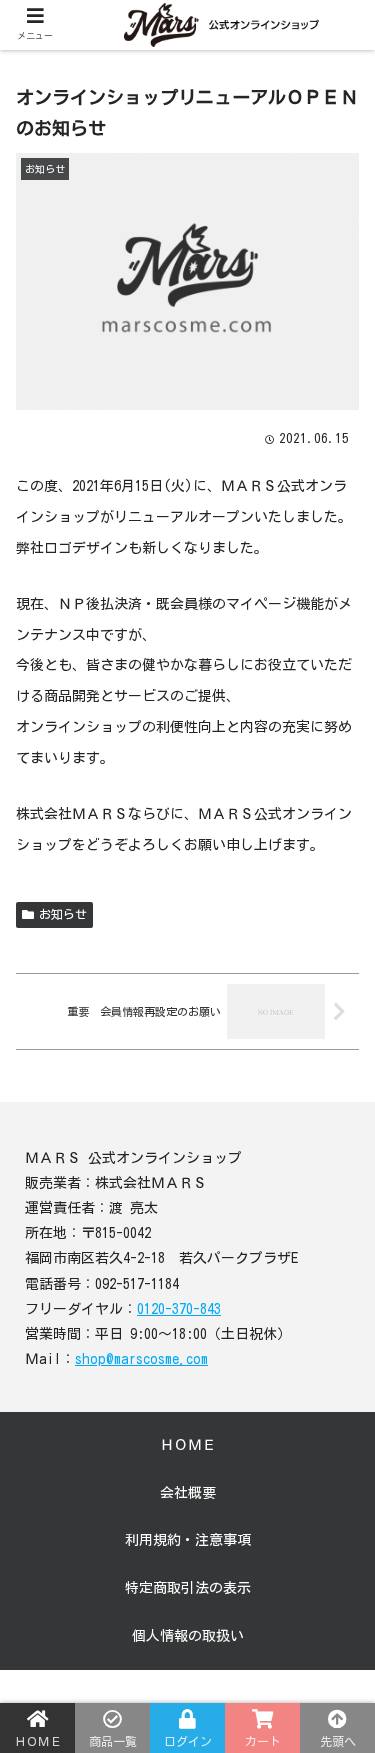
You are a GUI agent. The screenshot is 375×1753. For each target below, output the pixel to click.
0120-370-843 (179, 1309)
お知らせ (63, 914)
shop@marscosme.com (141, 1359)
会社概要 (188, 1493)
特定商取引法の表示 (188, 1588)
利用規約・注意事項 (188, 1540)
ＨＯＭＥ (188, 1445)
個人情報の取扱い (188, 1636)
